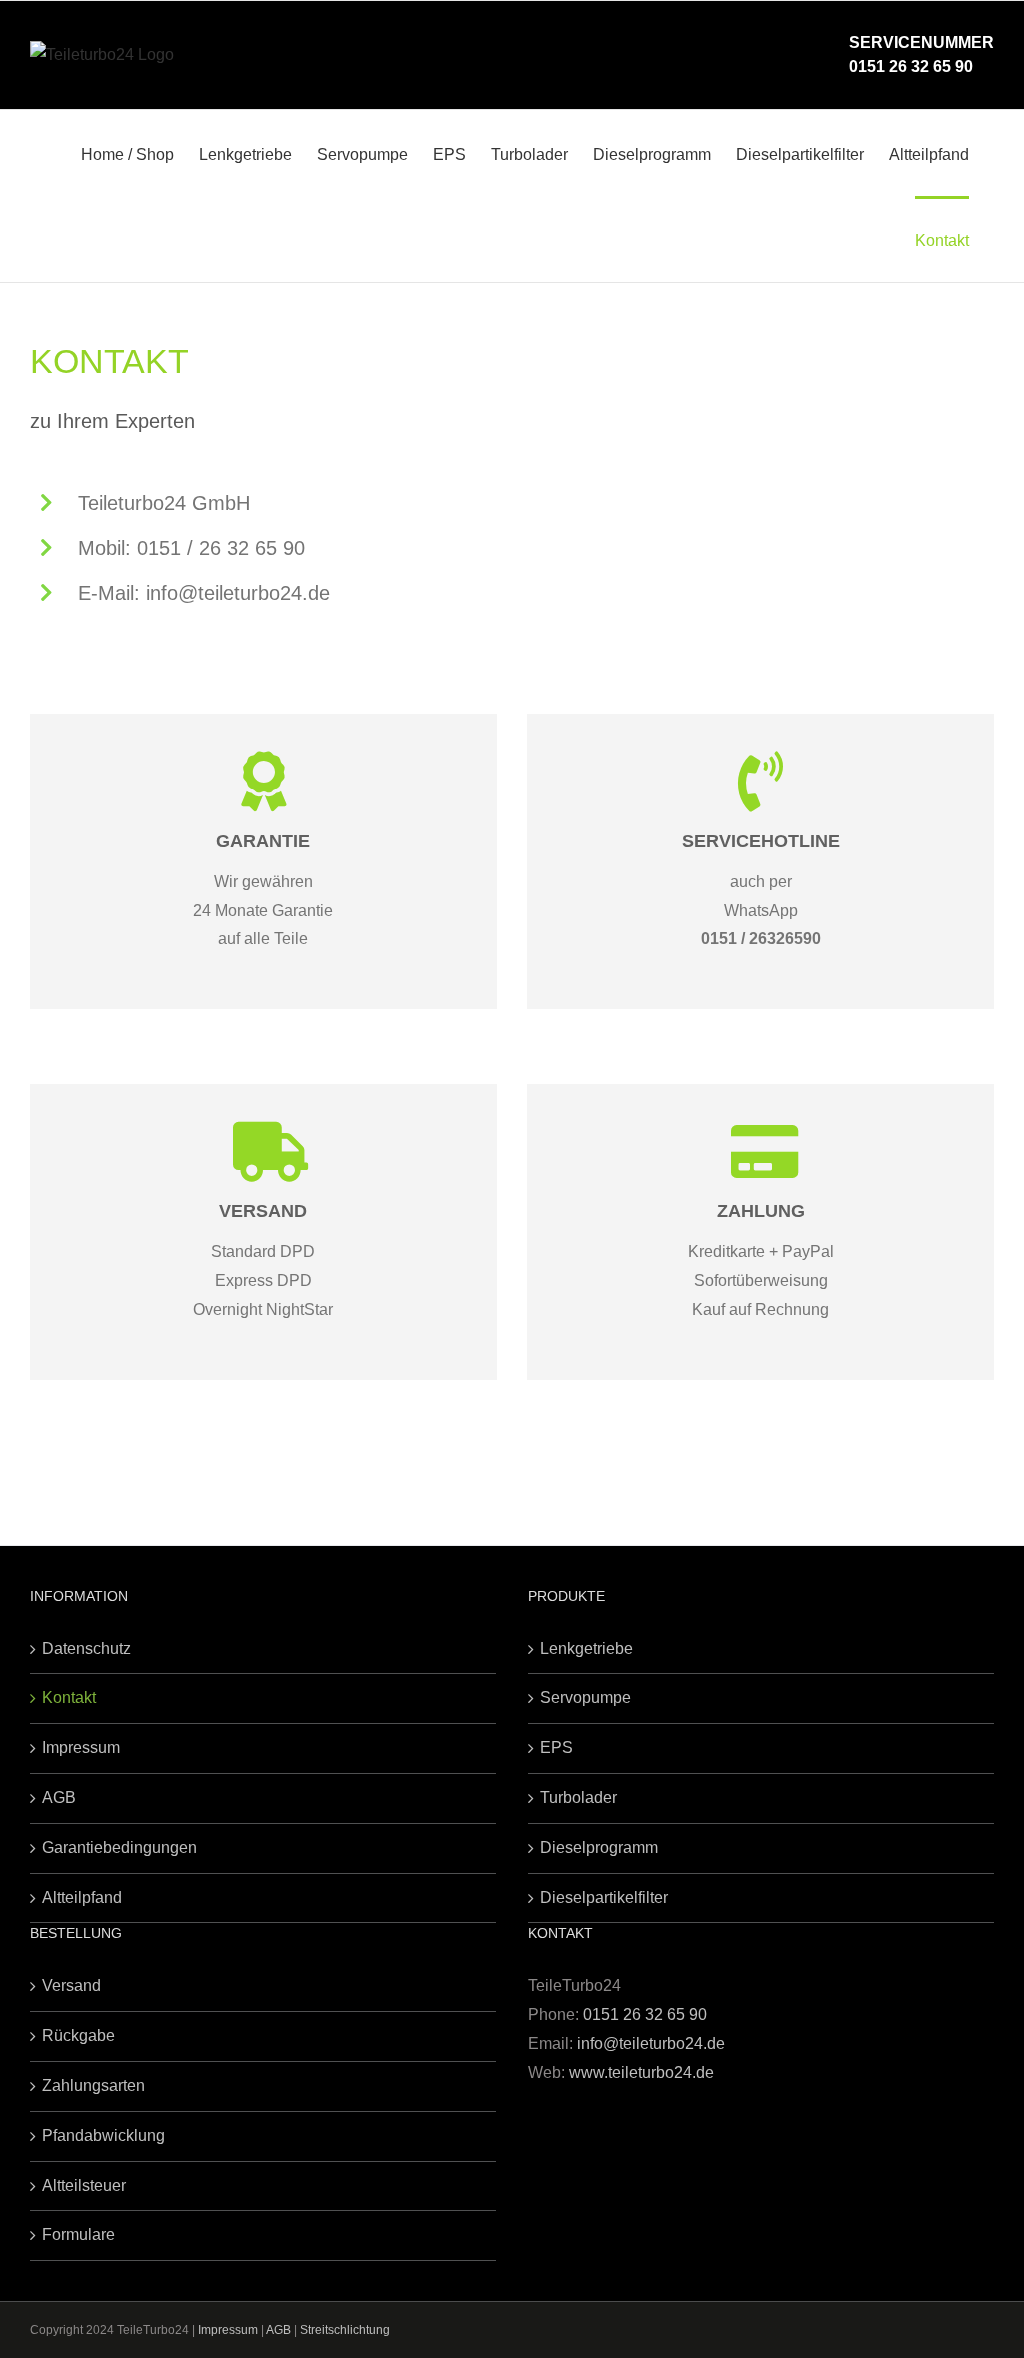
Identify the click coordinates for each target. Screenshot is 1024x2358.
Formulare (78, 2234)
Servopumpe (585, 1697)
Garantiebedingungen (119, 1847)
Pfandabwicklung (103, 2135)
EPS (556, 1747)
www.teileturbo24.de (641, 2072)
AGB (59, 1797)
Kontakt (69, 1697)
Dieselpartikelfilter (604, 1897)
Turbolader (578, 1797)
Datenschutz (86, 1648)
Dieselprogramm (599, 1847)
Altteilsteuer (84, 2185)
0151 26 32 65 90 (911, 66)
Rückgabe (78, 2035)
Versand (71, 1985)
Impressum (81, 1747)
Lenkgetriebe (586, 1648)
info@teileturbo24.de (651, 2043)
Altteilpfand (82, 1897)
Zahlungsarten (93, 2085)
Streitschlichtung (345, 2330)
